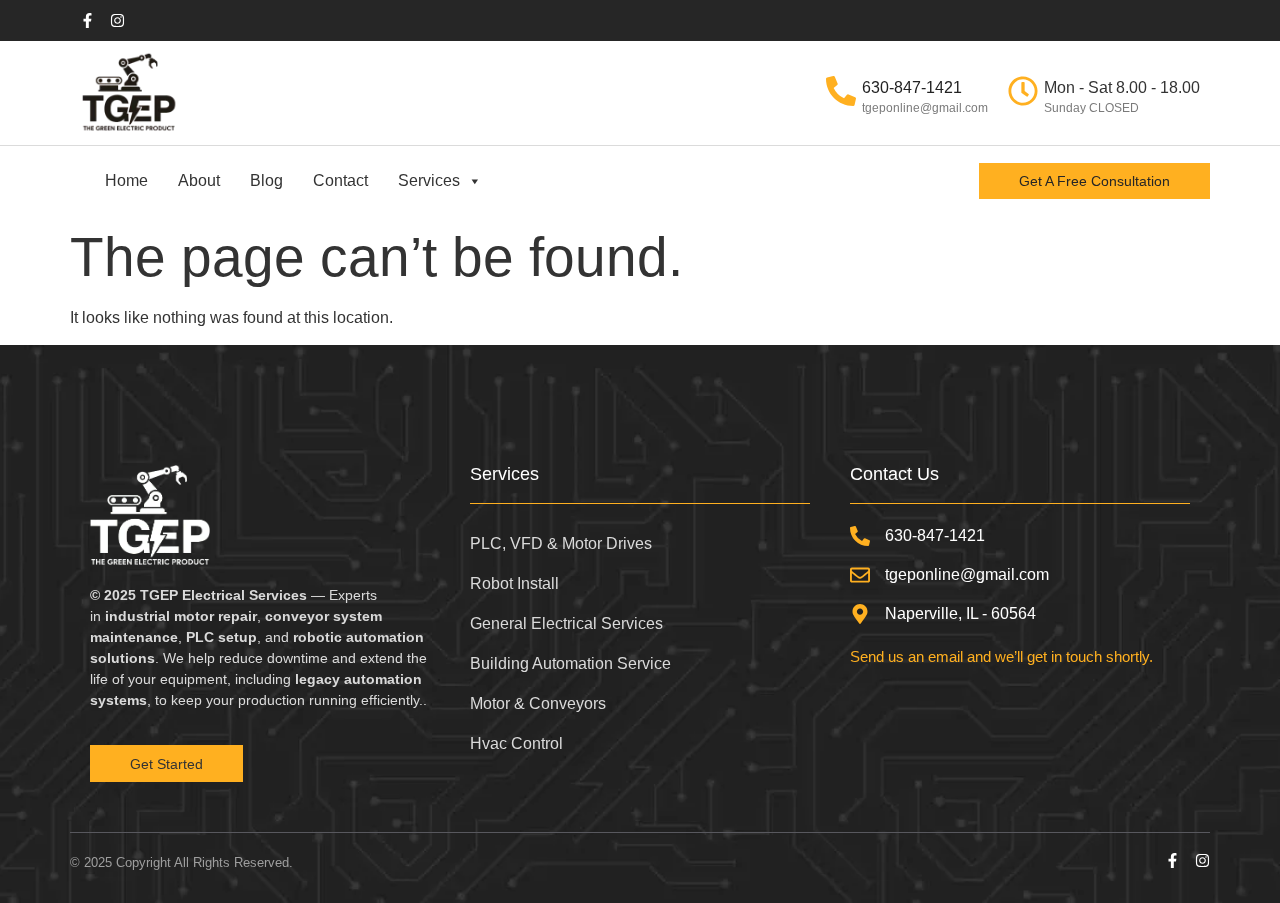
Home (126, 180)
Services (429, 180)
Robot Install (514, 583)
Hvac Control (516, 743)
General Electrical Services (566, 623)
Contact (340, 180)
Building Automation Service (570, 663)
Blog (266, 180)
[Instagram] (1202, 860)
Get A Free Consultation (1094, 181)
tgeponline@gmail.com (925, 108)
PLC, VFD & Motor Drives (561, 543)
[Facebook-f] (1172, 860)
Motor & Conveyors (538, 703)
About (199, 180)
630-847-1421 (912, 87)
